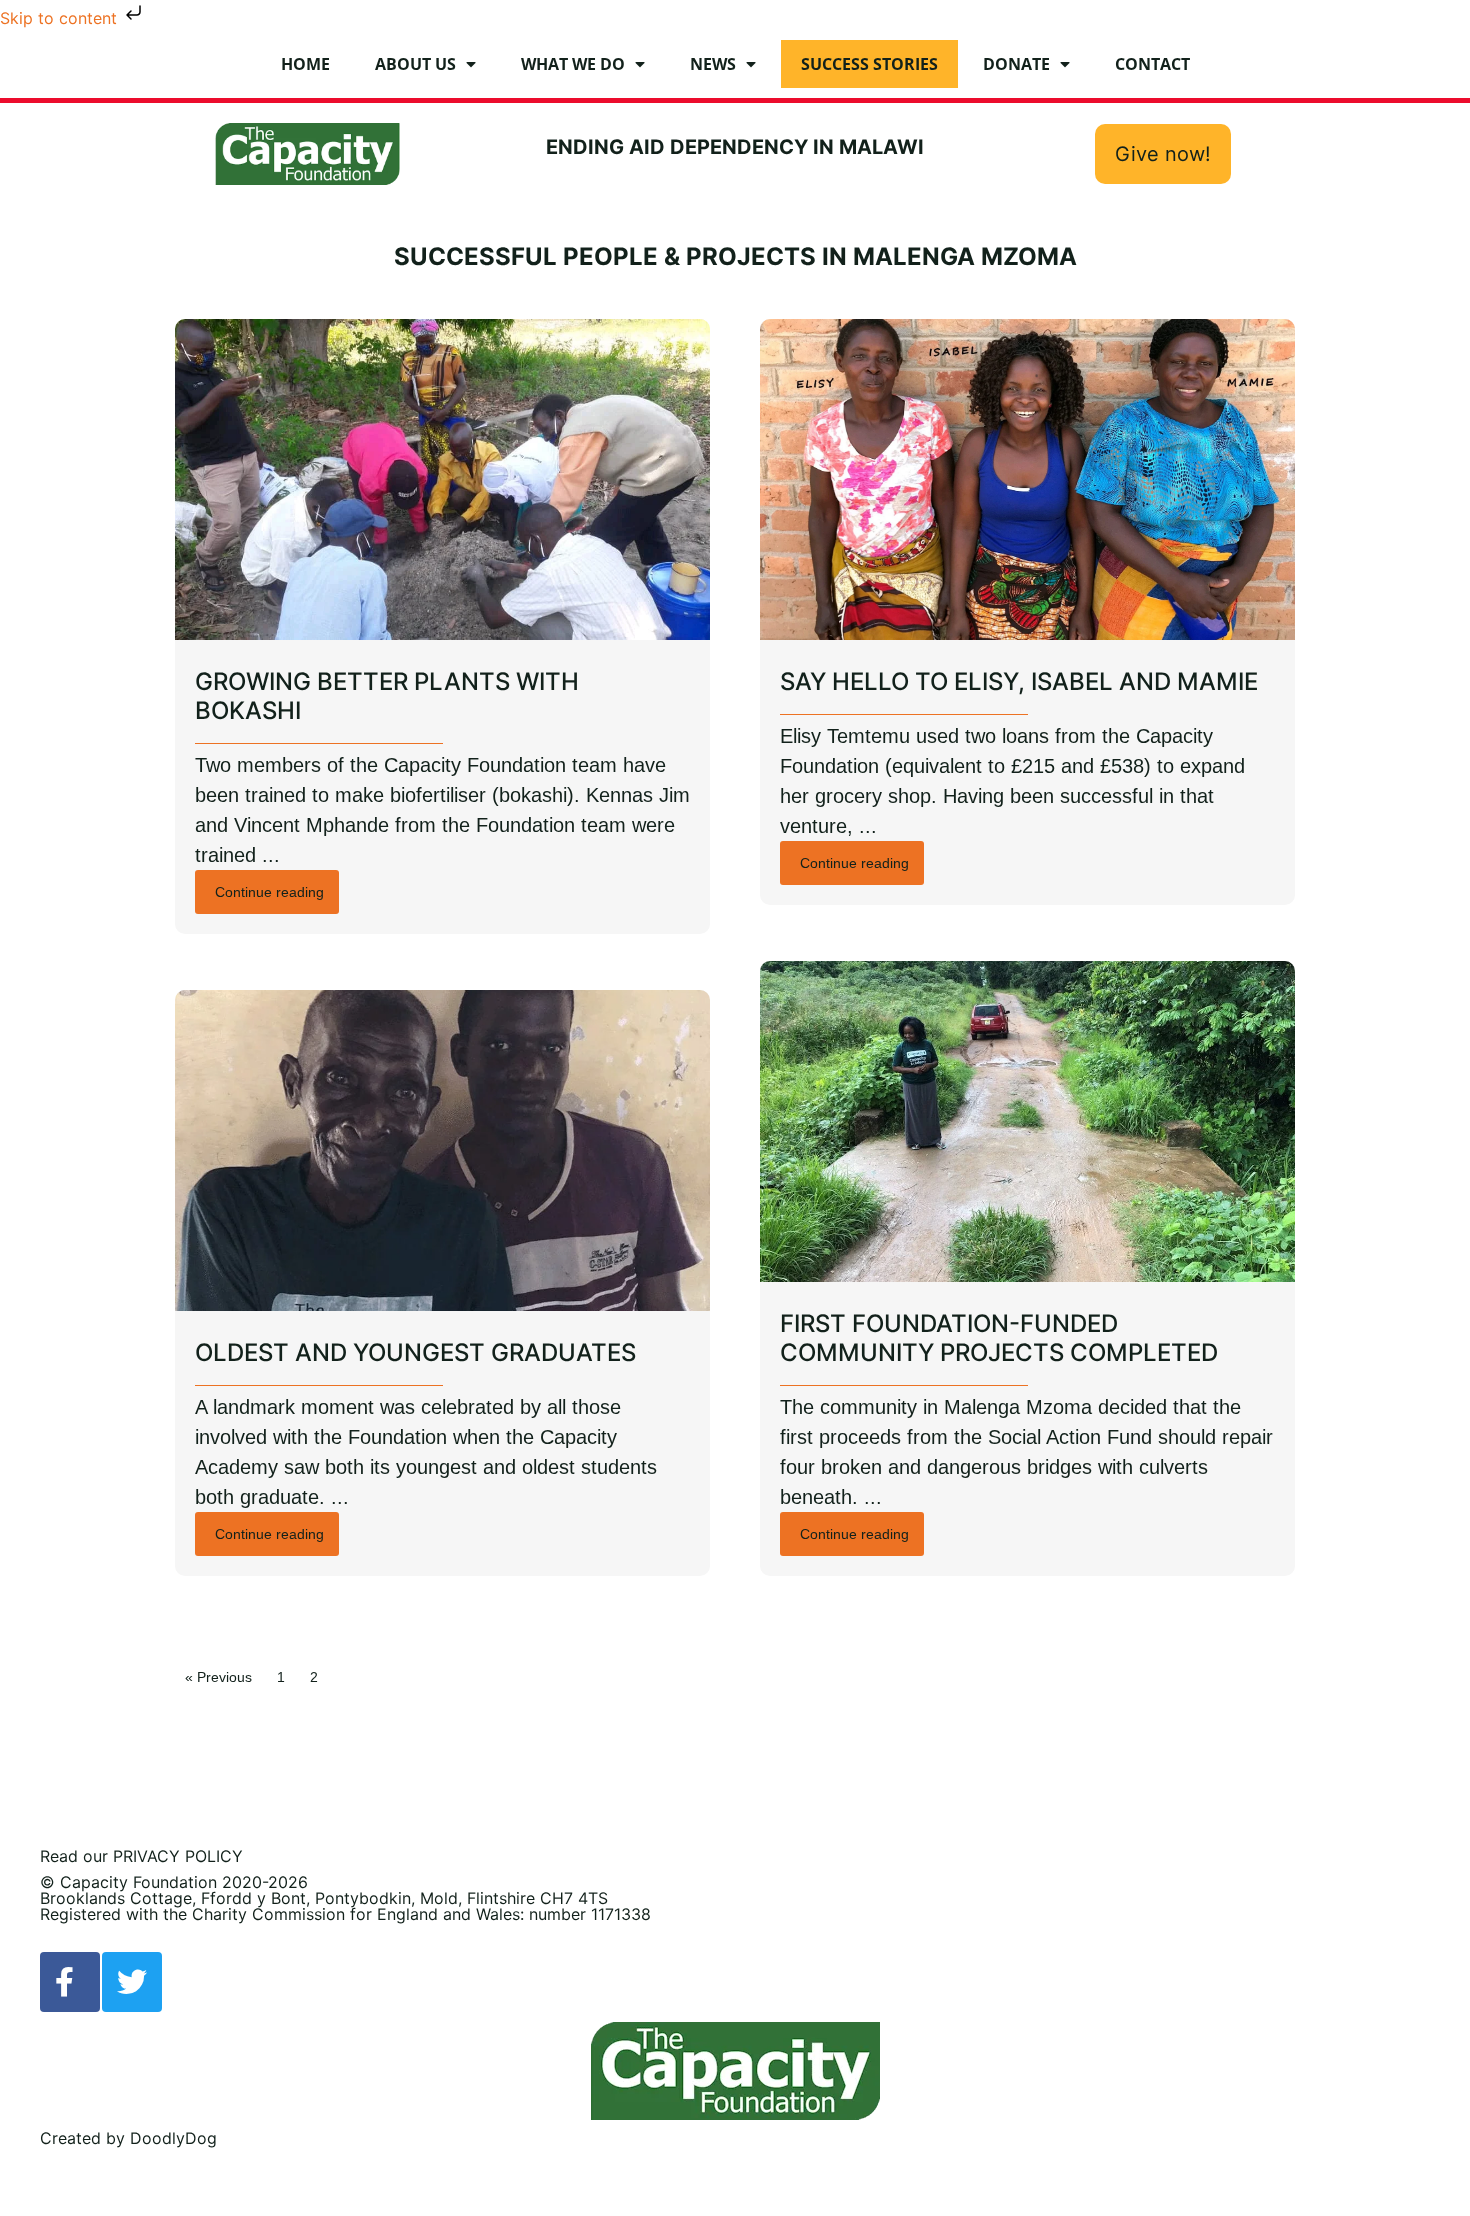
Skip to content (61, 18)
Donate (1016, 64)
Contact (1152, 64)
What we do (573, 64)
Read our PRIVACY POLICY (141, 1856)
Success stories (869, 64)
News (713, 64)
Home (305, 64)
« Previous (218, 1677)
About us (415, 64)
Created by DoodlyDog (128, 2138)
